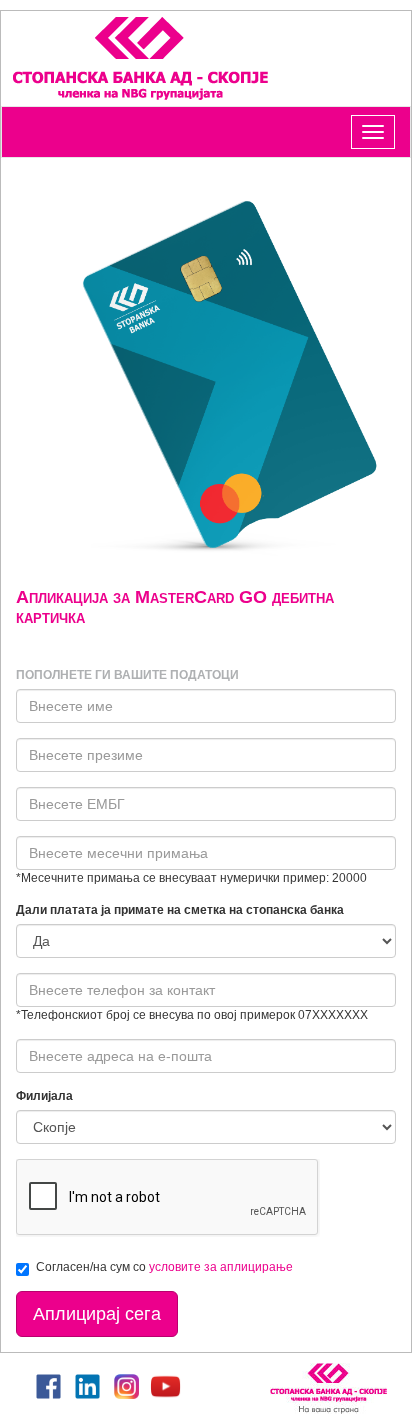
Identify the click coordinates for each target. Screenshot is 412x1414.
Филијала (44, 1096)
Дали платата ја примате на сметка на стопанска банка (180, 910)
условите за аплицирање (221, 1267)
